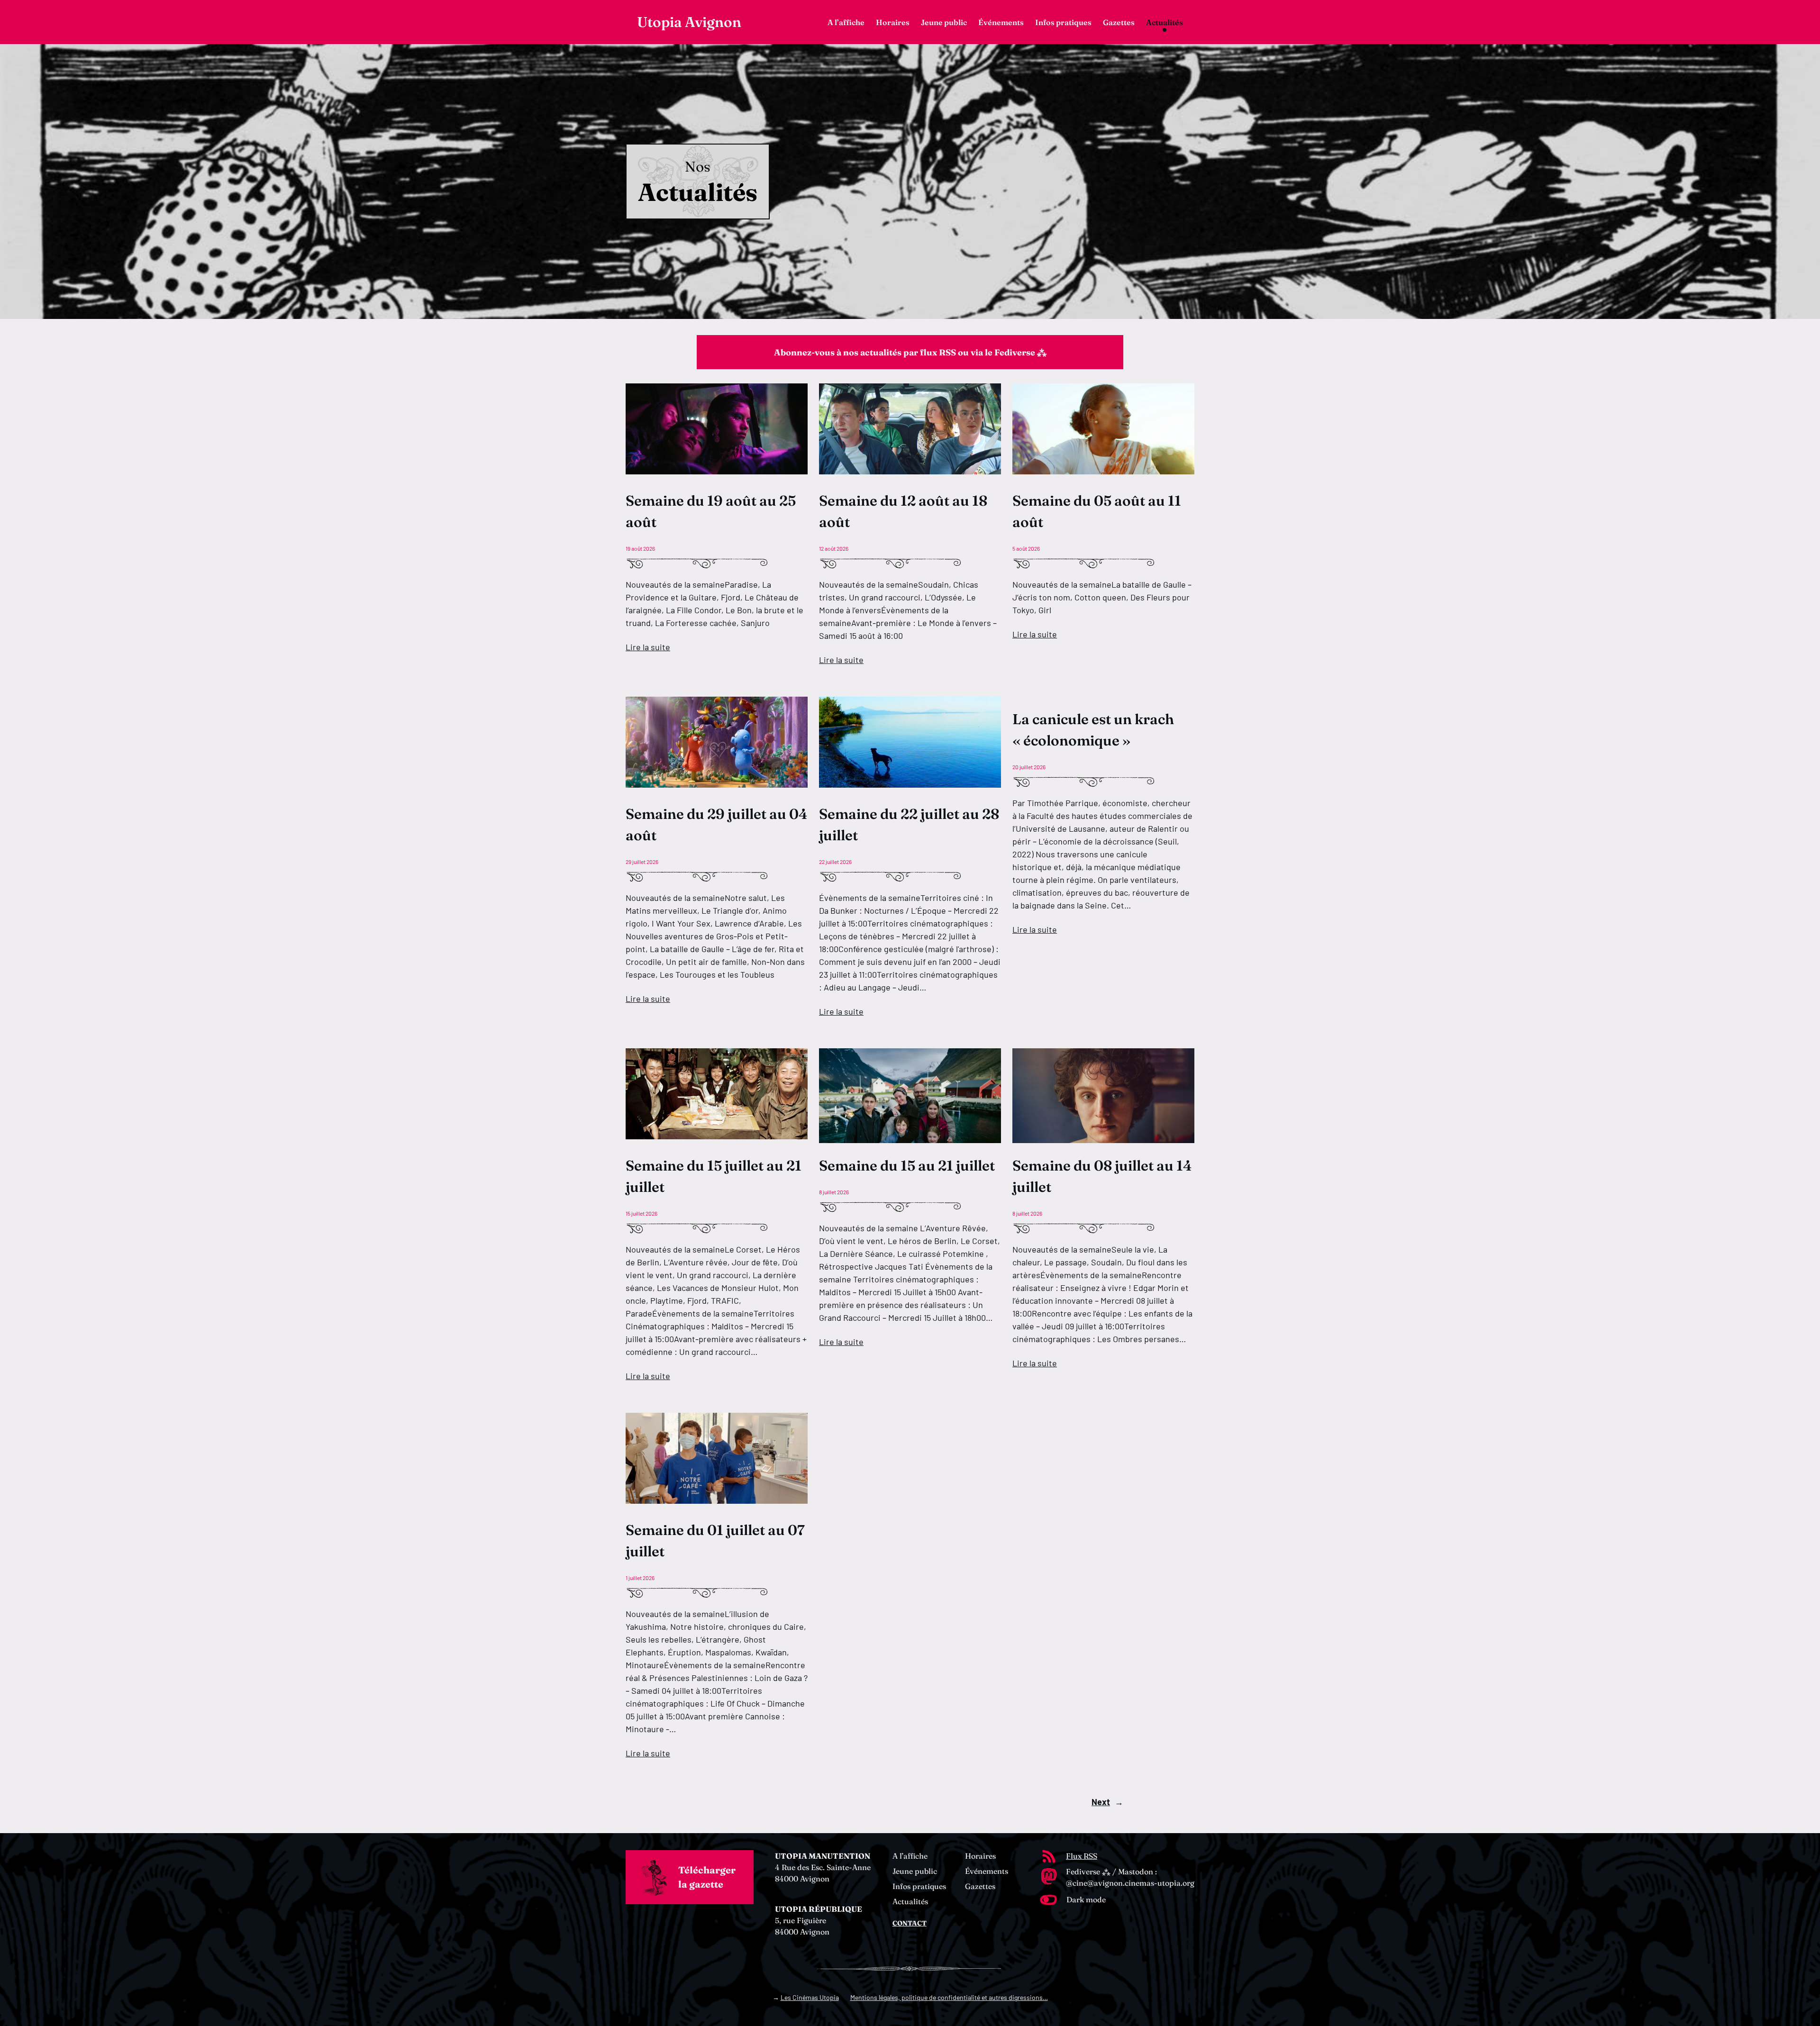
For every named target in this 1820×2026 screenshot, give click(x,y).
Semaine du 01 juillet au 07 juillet (715, 1541)
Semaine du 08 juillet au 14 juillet (1102, 1176)
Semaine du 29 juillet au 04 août (717, 825)
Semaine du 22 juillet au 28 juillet (909, 825)
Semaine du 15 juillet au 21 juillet (714, 1176)
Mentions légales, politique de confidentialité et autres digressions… (949, 1997)
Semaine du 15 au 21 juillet (907, 1166)
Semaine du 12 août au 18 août (903, 511)
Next (1107, 1802)
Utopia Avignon (689, 22)
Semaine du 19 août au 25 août (711, 511)
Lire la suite (648, 647)
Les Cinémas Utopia (810, 1997)
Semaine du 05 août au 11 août (1097, 511)
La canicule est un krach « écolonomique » (1093, 730)
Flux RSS (1082, 1856)
